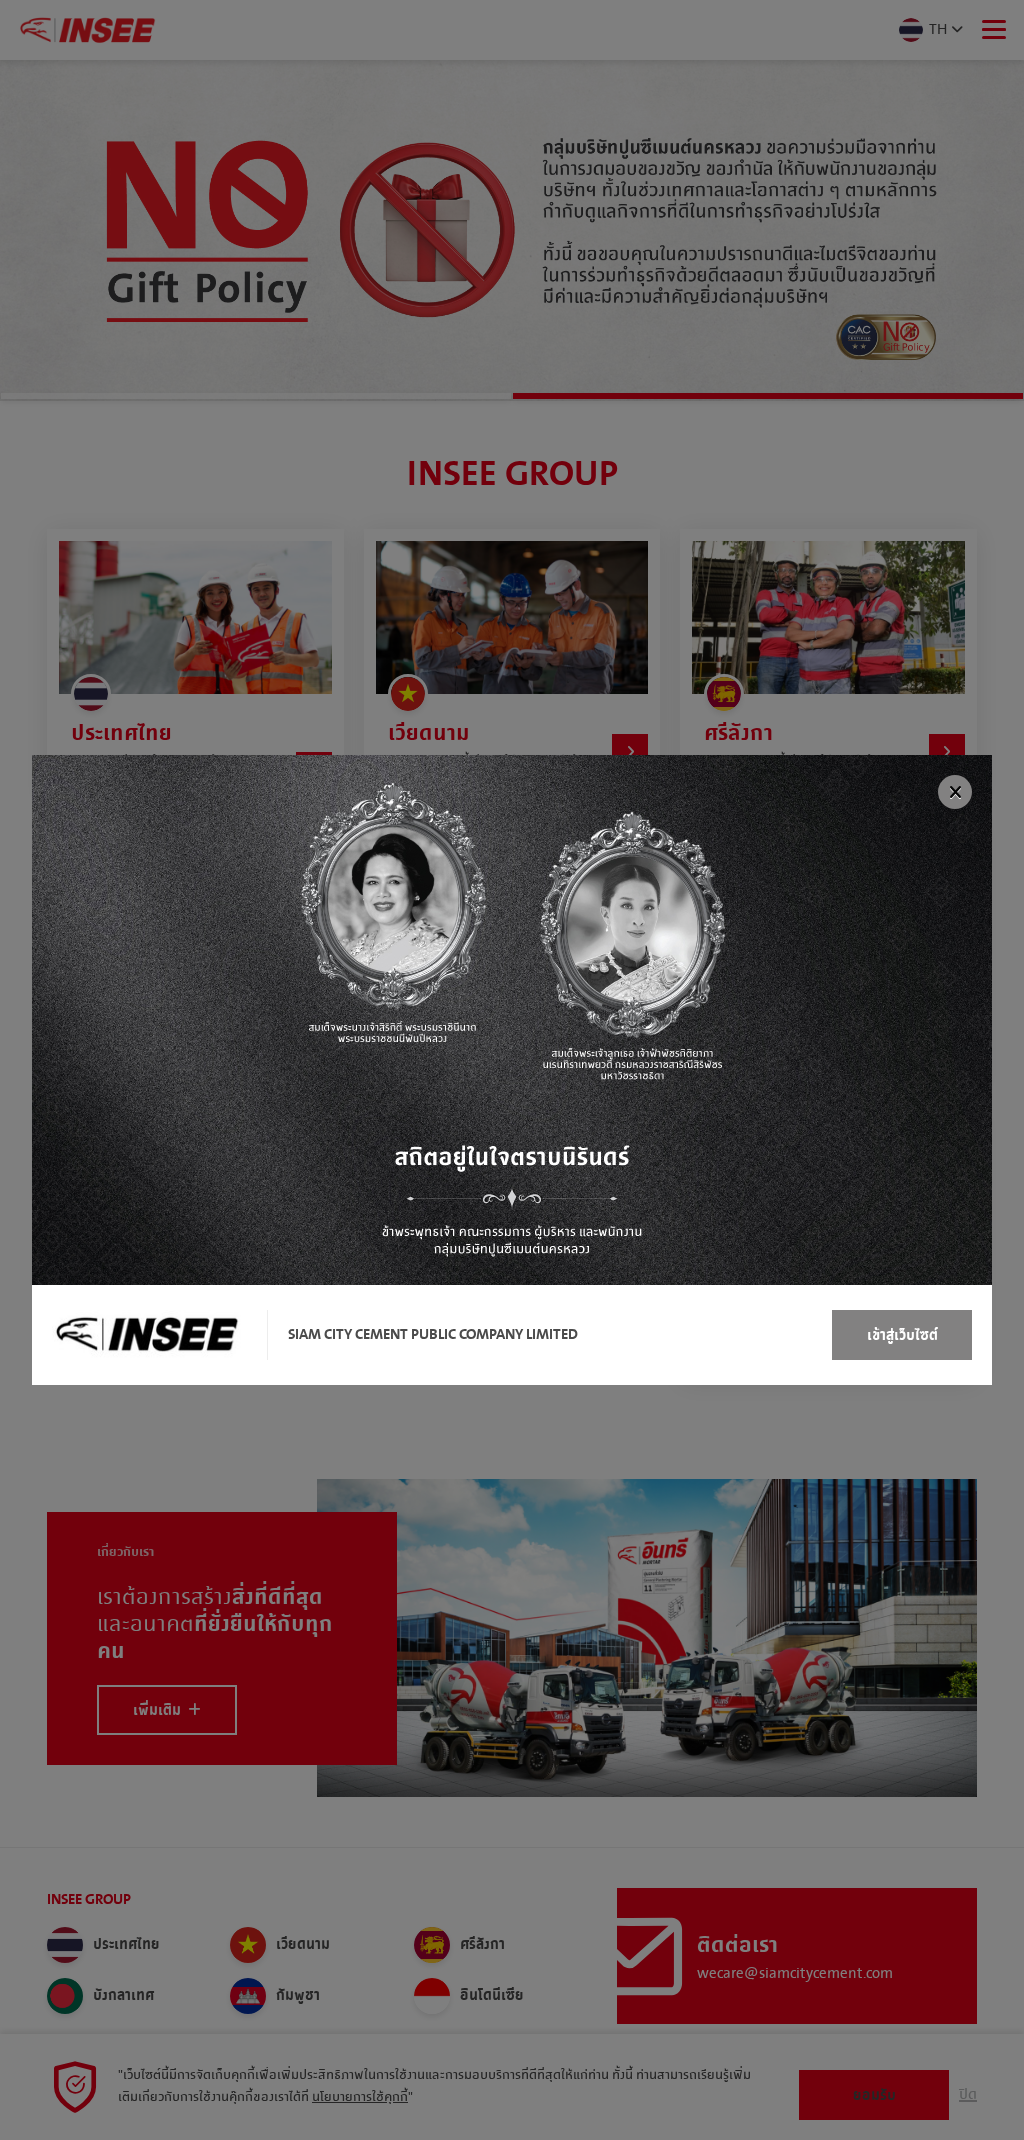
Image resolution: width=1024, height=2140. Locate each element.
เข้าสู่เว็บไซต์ (902, 1335)
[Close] (955, 792)
